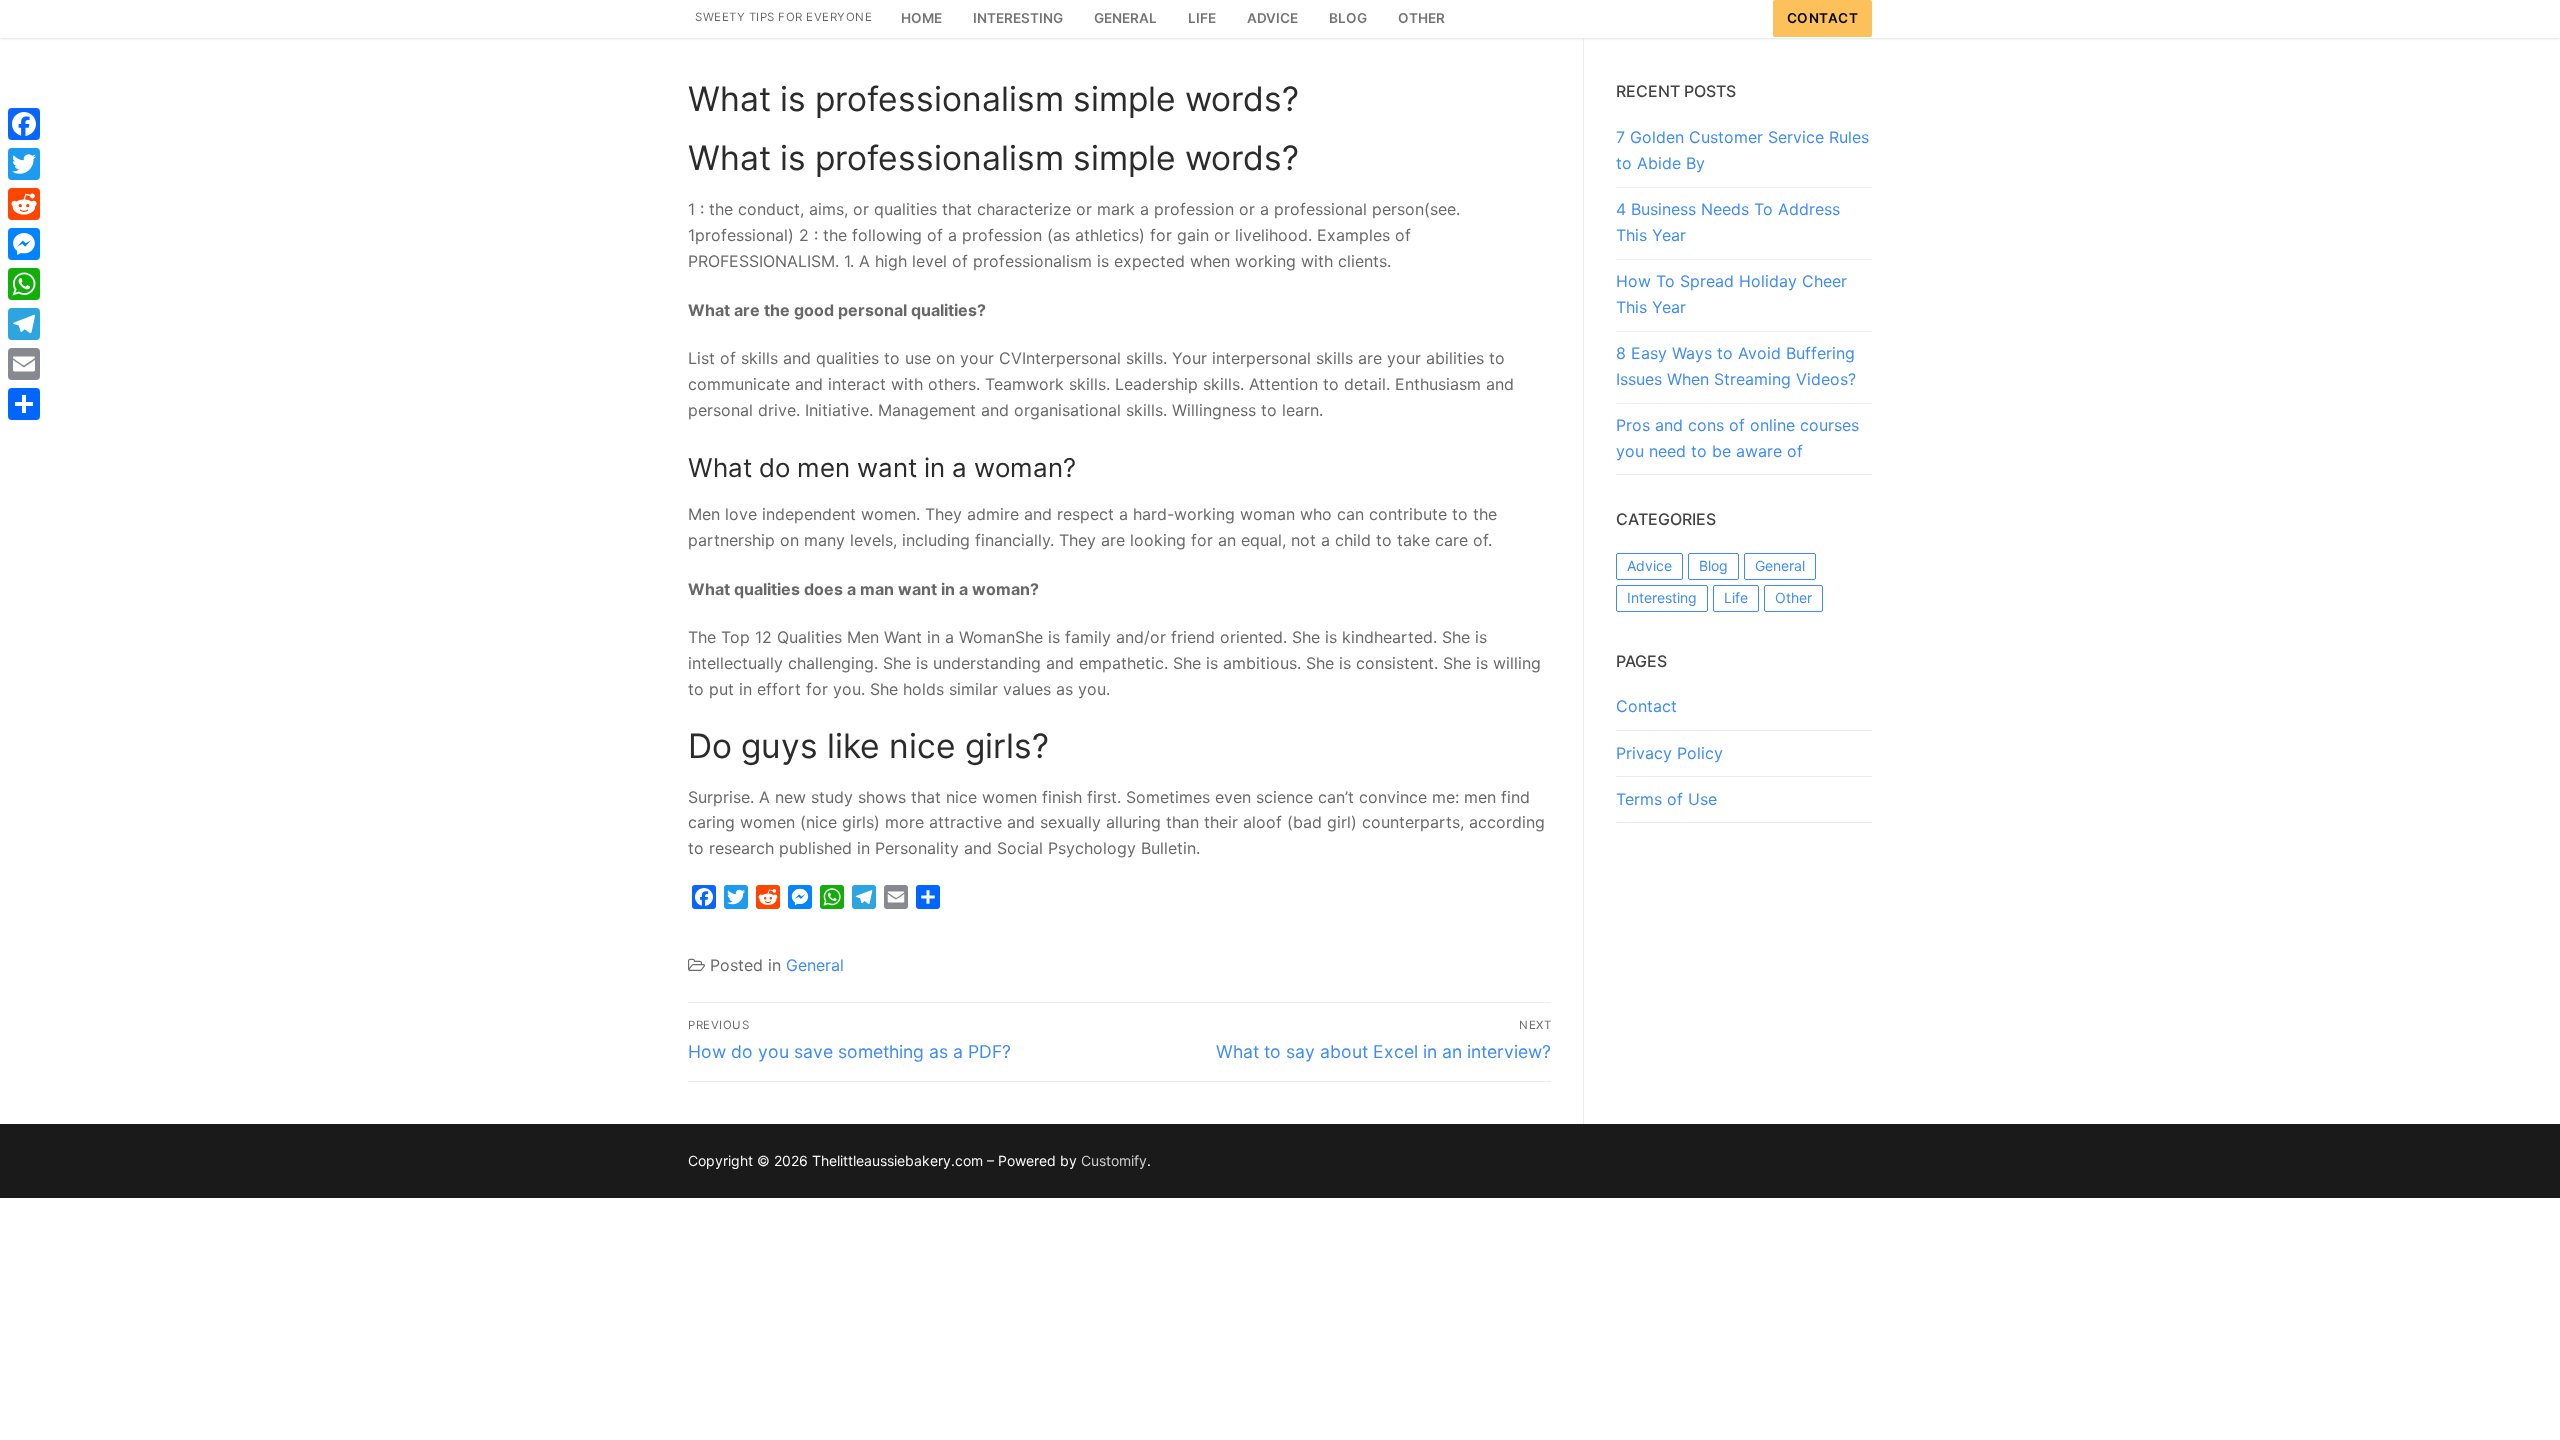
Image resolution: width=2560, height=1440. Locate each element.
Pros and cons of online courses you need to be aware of (1737, 438)
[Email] (24, 364)
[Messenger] (24, 244)
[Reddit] (24, 204)
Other (1793, 597)
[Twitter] (24, 164)
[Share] (24, 404)
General (815, 965)
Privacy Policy (1669, 753)
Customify (1114, 1160)
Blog (1713, 565)
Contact (1823, 18)
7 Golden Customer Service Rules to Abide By (1742, 150)
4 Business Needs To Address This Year (1728, 222)
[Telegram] (24, 324)
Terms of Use (1666, 799)
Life (1736, 597)
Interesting (1662, 597)
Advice (1649, 565)
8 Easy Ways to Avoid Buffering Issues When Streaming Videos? (1736, 366)
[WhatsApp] (24, 284)
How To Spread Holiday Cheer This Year (1731, 294)
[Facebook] (24, 124)
